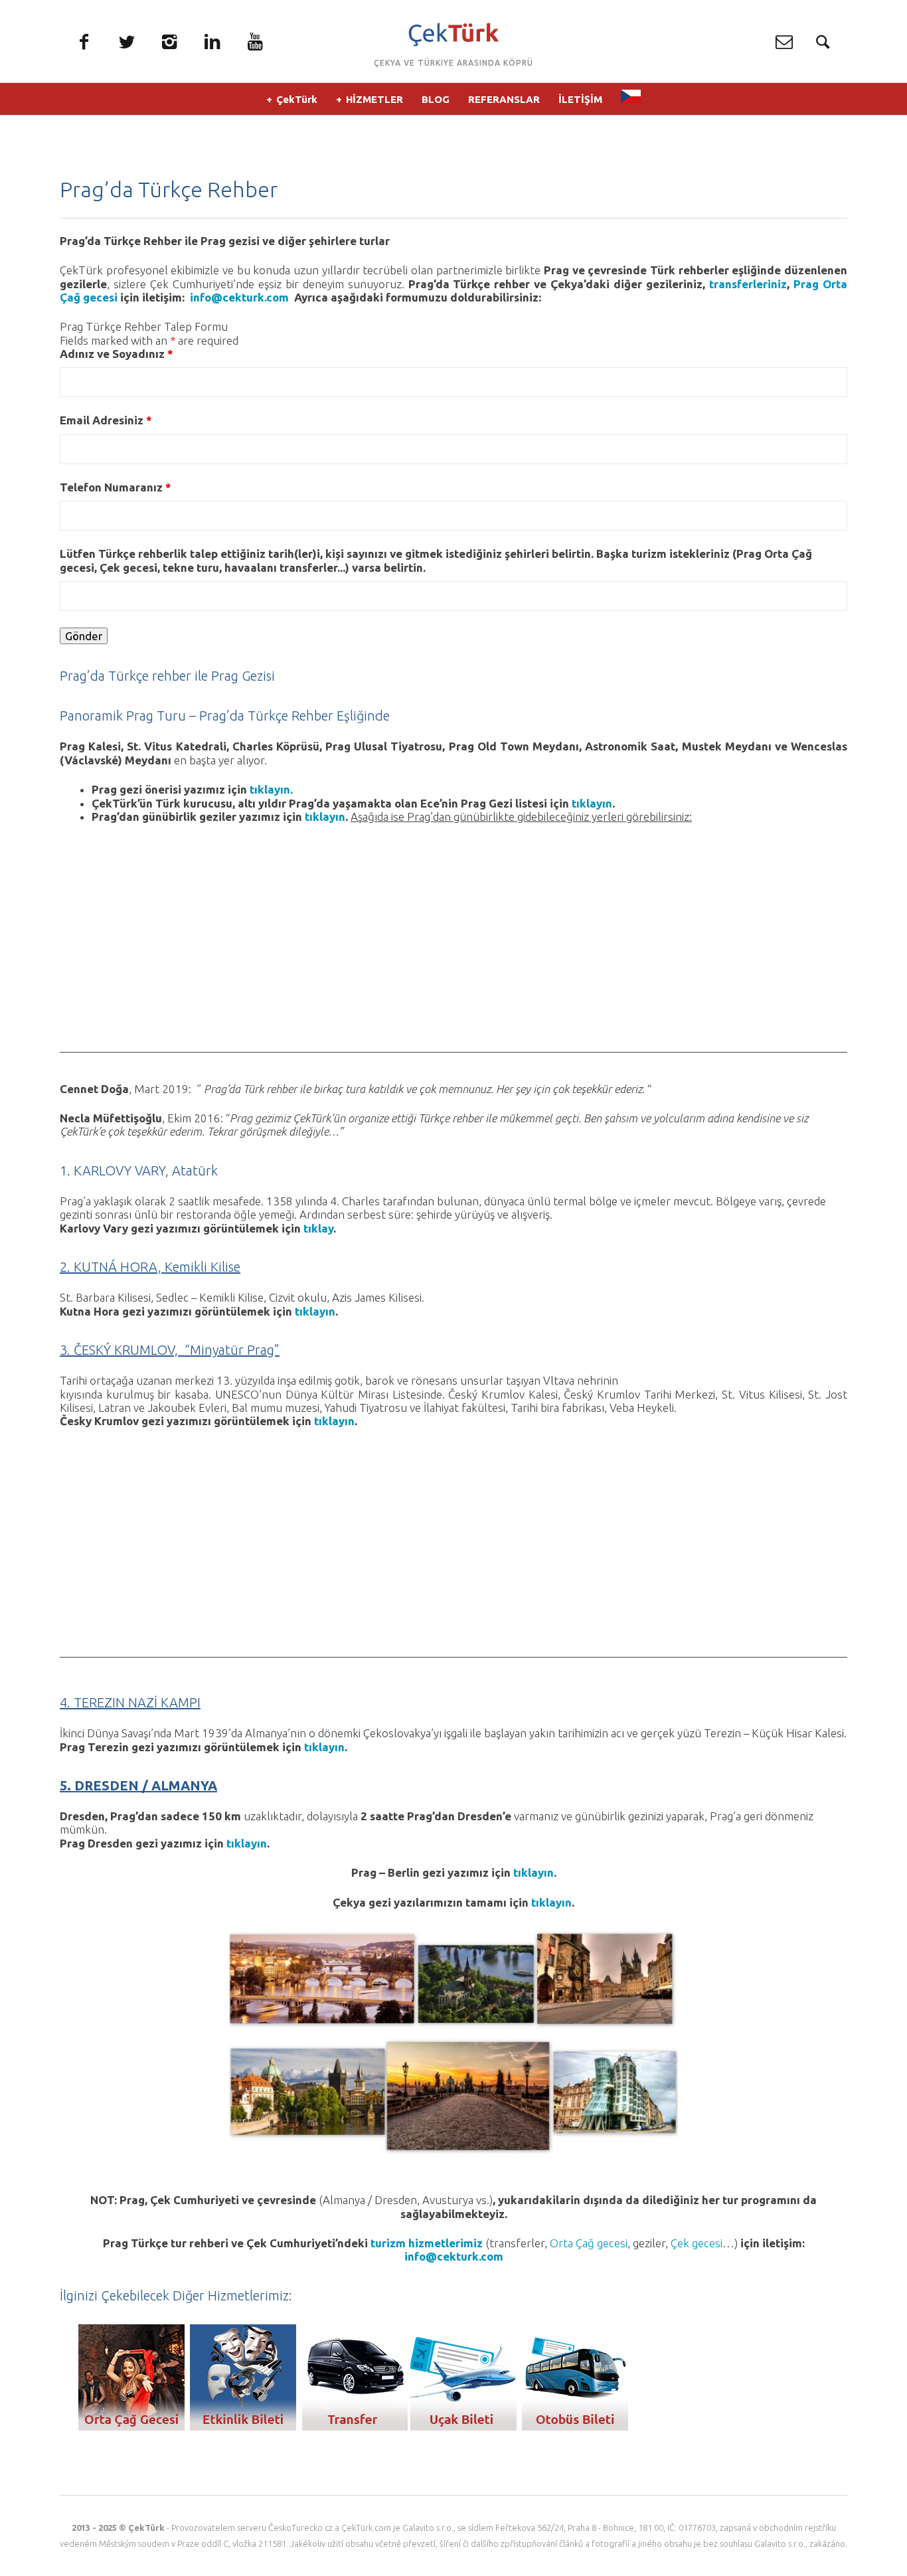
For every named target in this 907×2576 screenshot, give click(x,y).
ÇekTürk (297, 99)
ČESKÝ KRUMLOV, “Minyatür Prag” (177, 1350)
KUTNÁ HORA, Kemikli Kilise (157, 1267)
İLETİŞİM (580, 99)
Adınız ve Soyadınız (117, 354)
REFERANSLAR (504, 99)
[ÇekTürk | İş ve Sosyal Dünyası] (453, 35)
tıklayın (592, 803)
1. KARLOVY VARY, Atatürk (139, 1170)
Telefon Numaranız (116, 487)
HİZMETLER (374, 99)
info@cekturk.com (242, 297)
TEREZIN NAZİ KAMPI (137, 1702)
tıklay (318, 1228)
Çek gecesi (697, 2243)
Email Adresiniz (106, 420)
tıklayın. (271, 789)
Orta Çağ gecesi (589, 2243)
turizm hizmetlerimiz (427, 2243)
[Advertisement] (453, 960)
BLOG (436, 99)
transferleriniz (748, 284)
